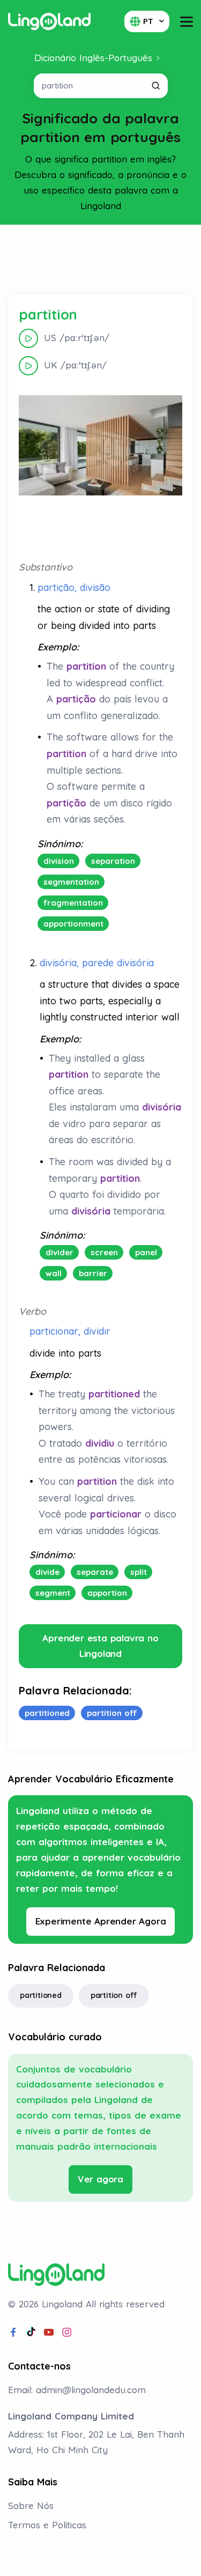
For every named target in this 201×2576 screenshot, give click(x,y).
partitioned (41, 1995)
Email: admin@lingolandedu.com (77, 2390)
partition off (114, 1995)
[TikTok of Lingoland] (31, 2333)
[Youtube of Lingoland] (49, 2333)
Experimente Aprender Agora (101, 1921)
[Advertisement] (101, 260)
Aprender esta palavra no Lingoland (100, 1646)
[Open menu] (187, 22)
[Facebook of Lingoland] (13, 2333)
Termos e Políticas (47, 2525)
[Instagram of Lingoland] (67, 2333)
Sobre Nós (31, 2505)
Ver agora (100, 2179)
